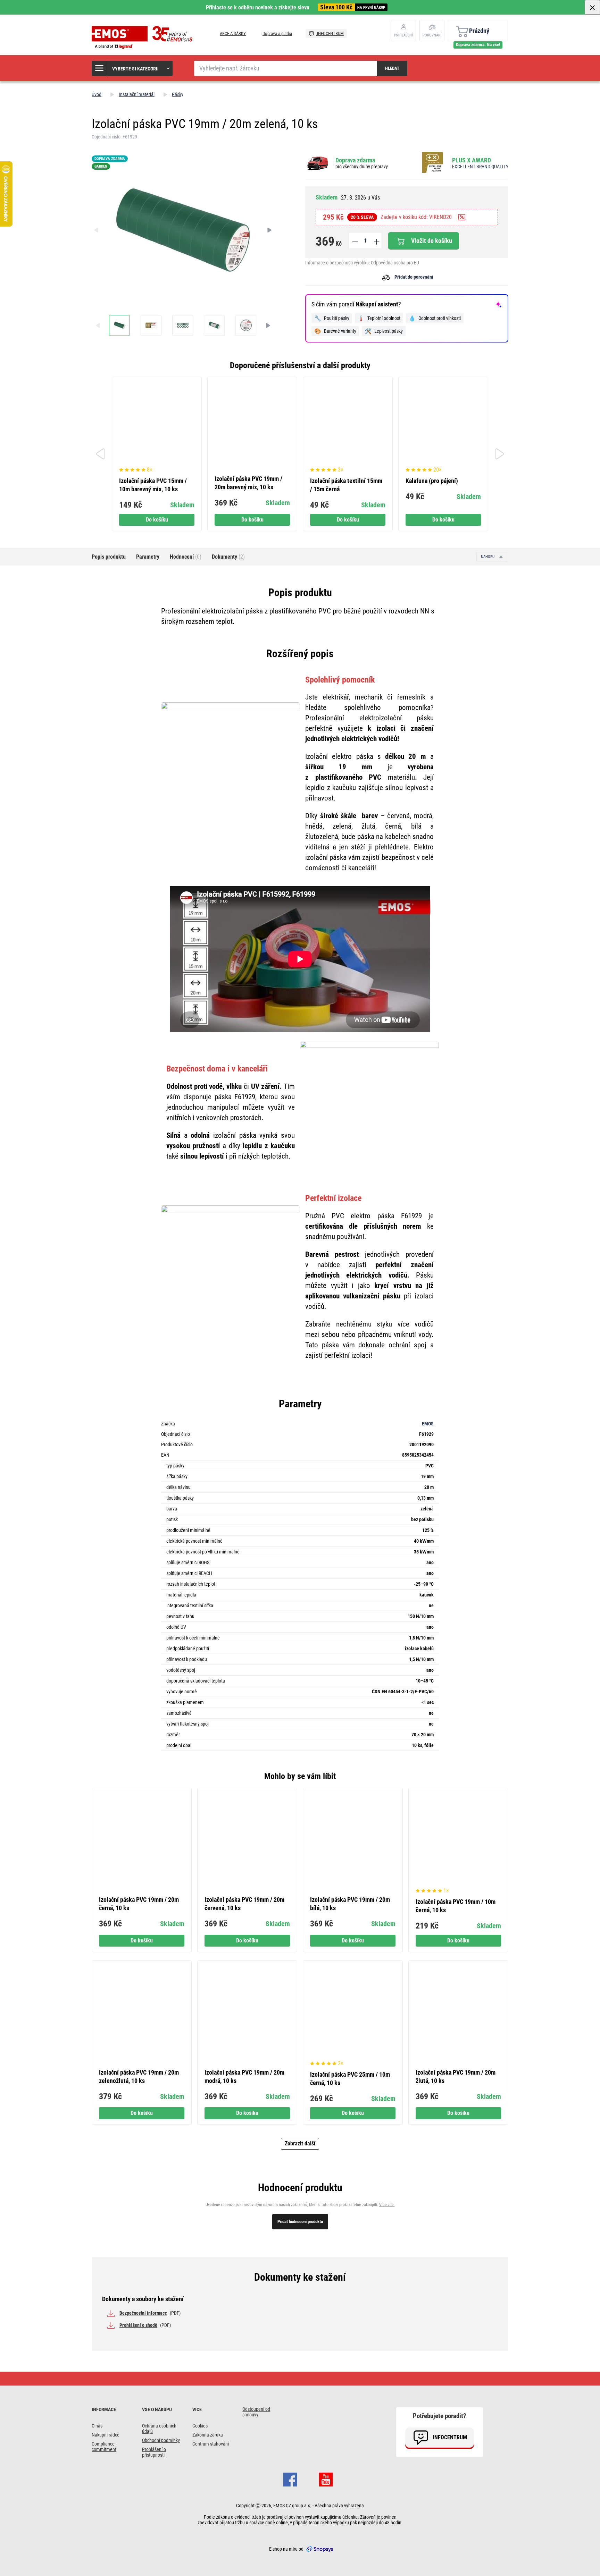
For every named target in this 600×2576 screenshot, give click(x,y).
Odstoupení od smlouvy (256, 2412)
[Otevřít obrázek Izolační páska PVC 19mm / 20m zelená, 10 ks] (119, 325)
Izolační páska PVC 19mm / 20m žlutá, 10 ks (456, 2077)
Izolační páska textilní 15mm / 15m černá (346, 485)
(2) (228, 557)
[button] (132, 68)
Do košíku (157, 520)
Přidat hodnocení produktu (300, 2222)
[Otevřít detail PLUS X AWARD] (434, 163)
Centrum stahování (211, 2444)
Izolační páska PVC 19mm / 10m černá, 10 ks (456, 1906)
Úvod (97, 94)
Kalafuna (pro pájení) (432, 481)
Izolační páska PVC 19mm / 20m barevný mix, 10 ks (248, 483)
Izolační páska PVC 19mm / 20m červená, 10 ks (244, 1904)
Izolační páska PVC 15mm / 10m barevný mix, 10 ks (153, 485)
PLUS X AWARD (472, 160)
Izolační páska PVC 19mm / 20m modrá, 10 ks (244, 2077)
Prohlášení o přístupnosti (154, 2452)
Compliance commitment (104, 2447)
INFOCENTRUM (330, 33)
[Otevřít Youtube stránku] (326, 2478)
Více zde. (387, 2205)
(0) (186, 557)
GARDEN (101, 166)
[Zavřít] (592, 7)
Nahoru (488, 557)
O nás (97, 2426)
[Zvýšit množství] (376, 241)
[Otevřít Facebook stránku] (290, 2478)
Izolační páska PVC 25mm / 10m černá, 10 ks (350, 2079)
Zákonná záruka (208, 2435)
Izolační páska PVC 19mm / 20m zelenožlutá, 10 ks (139, 2077)
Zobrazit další (300, 2143)
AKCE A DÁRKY (233, 33)
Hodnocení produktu (300, 2188)
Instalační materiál (137, 94)
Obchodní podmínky (161, 2440)
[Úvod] (144, 37)
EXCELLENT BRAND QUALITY (480, 167)
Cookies (200, 2426)
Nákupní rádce (106, 2435)
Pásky (178, 94)
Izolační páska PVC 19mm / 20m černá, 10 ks (139, 1904)
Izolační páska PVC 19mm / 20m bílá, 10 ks (350, 1904)
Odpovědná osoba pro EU (395, 263)
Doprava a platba (277, 33)
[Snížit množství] (355, 241)
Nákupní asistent (377, 304)
